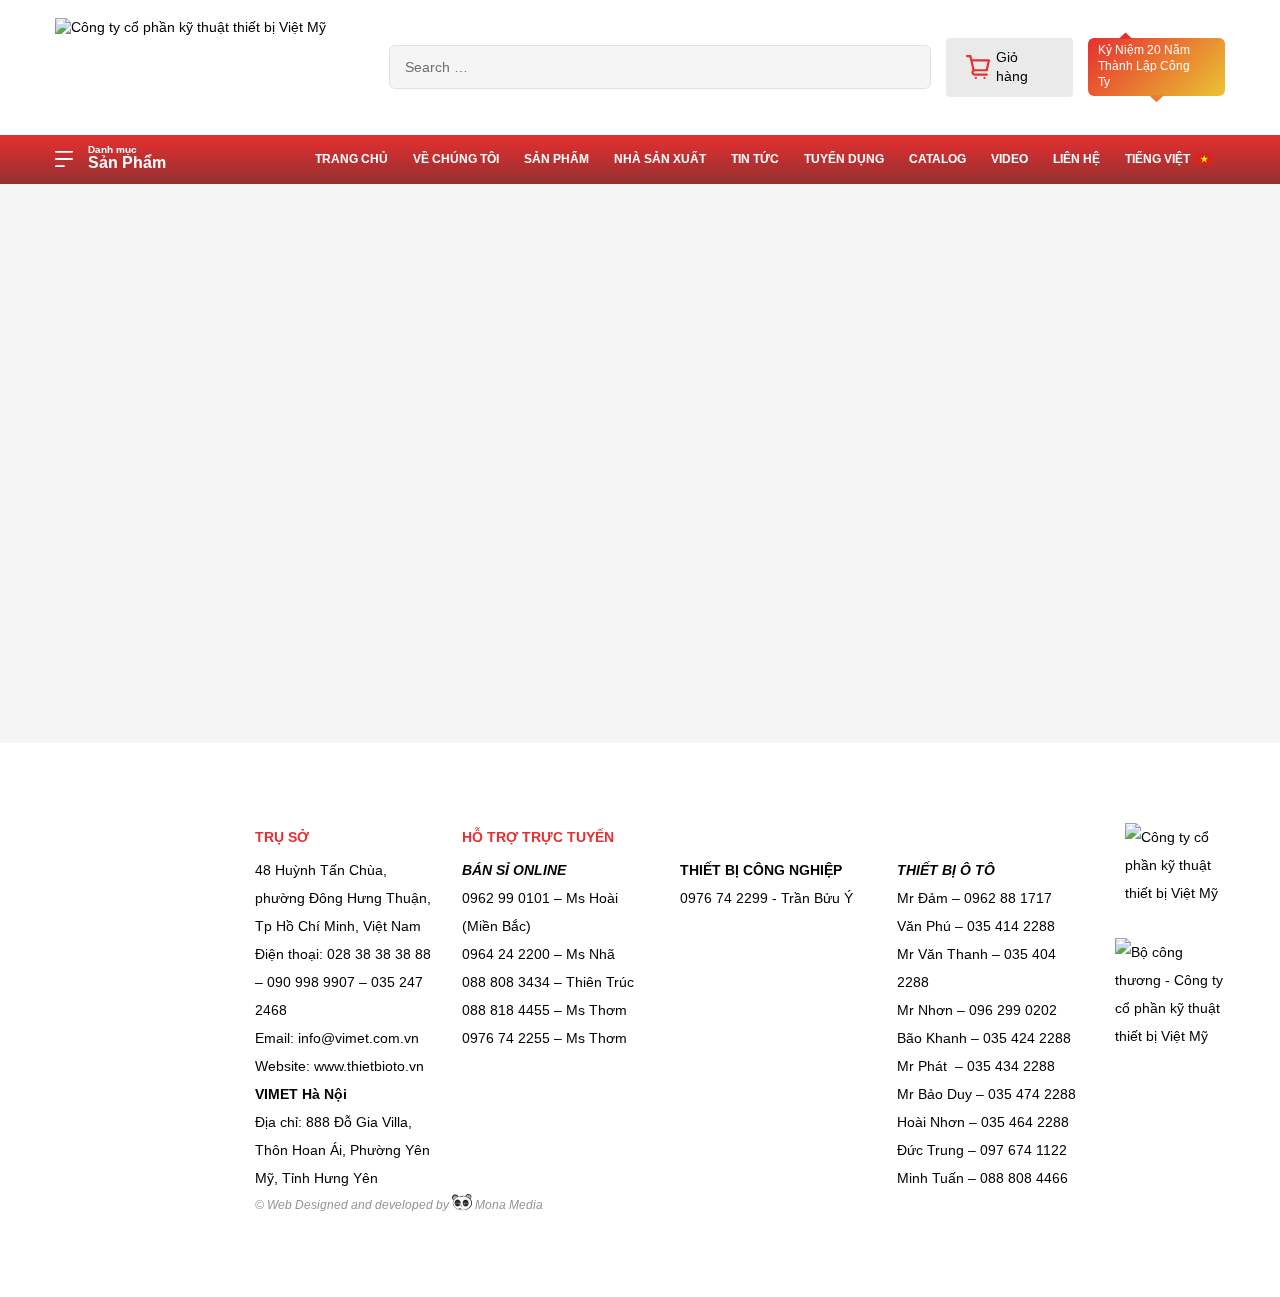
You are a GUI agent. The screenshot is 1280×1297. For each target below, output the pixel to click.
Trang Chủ (351, 159)
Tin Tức (755, 159)
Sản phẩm (556, 159)
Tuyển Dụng (844, 159)
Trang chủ (187, 203)
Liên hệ (1076, 159)
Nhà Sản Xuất (660, 159)
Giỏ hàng (1012, 67)
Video (1009, 159)
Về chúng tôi (456, 159)
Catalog (937, 159)
